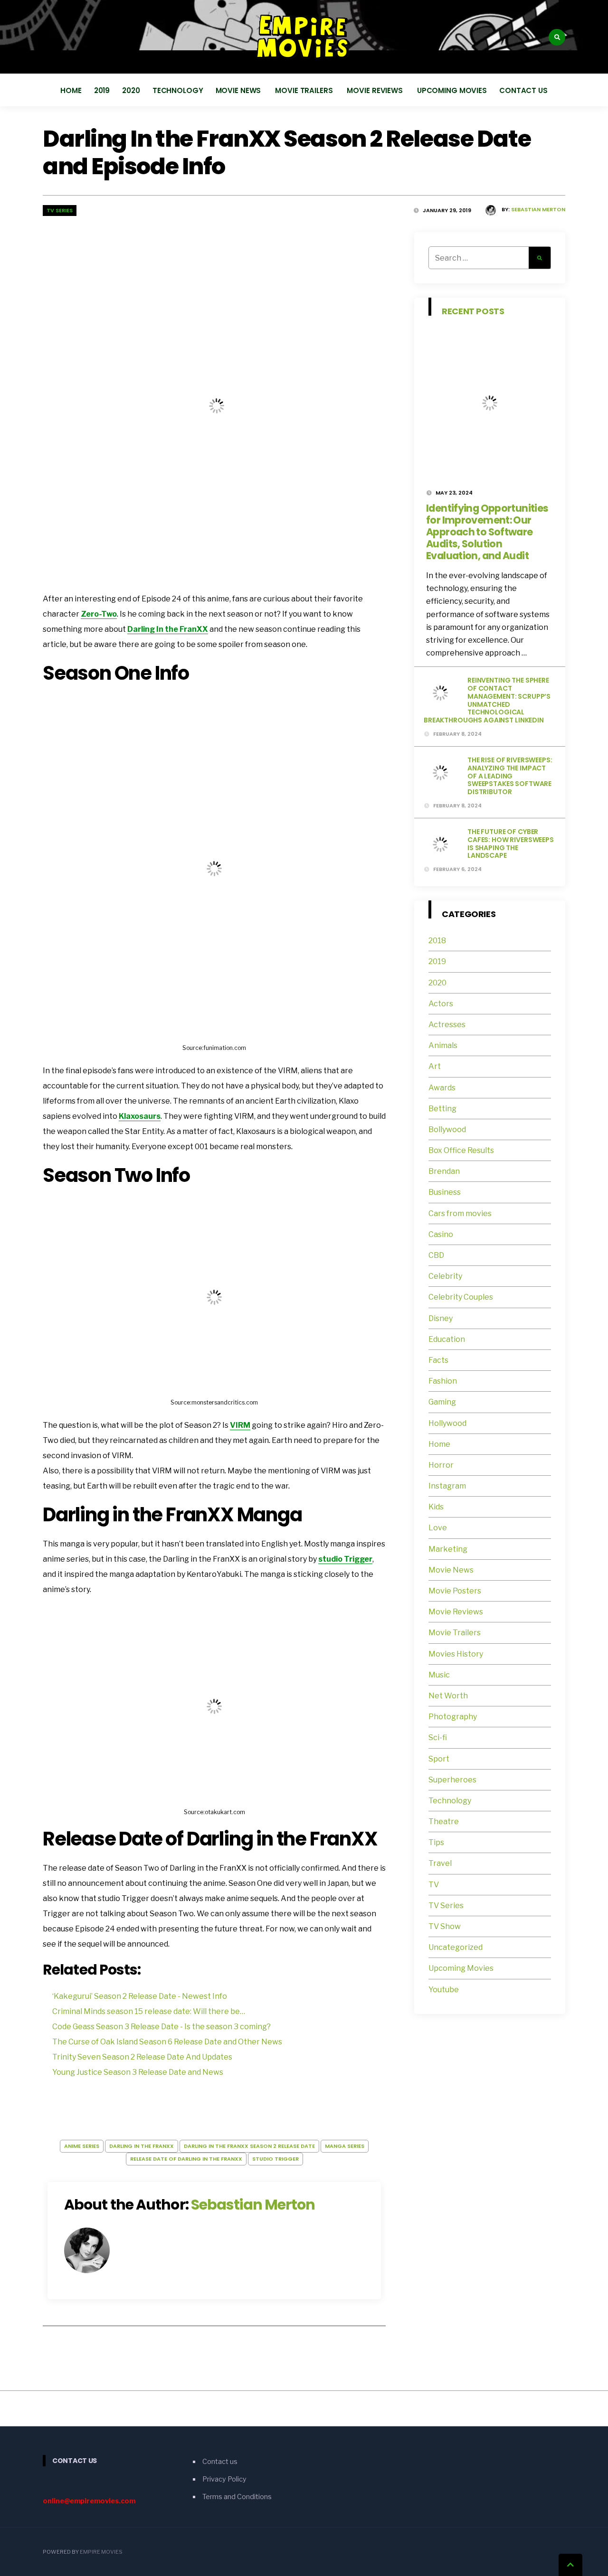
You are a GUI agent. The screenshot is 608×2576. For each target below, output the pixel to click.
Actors (441, 1004)
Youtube (444, 1990)
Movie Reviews (375, 90)
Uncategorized (456, 1947)
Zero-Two (99, 614)
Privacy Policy (224, 2479)
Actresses (447, 1025)
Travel (440, 1863)
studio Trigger (345, 1559)
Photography (453, 1717)
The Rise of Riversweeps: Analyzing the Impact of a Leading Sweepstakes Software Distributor (510, 776)
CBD (436, 1255)
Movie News (239, 90)
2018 (437, 941)
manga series (345, 2146)
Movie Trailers (305, 90)
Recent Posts (473, 311)
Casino (441, 1234)
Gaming (442, 1402)
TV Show (445, 1926)
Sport (439, 1759)
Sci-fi (438, 1738)
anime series (82, 2146)
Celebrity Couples (461, 1297)
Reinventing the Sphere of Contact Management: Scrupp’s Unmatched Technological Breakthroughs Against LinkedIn (487, 700)
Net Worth (448, 1696)
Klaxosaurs (140, 1116)
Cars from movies (460, 1213)
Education (447, 1339)
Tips (436, 1842)
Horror (441, 1465)
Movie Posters (456, 1591)
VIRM (240, 1425)
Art (435, 1066)
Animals (443, 1045)
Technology (178, 90)
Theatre (444, 1822)
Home (71, 90)
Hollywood (447, 1423)
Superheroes (452, 1780)
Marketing (448, 1549)
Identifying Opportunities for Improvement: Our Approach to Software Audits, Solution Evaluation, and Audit (487, 532)
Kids (436, 1507)
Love (438, 1528)
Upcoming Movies (452, 90)
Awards (442, 1088)
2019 (102, 90)
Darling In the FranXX (168, 629)
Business (445, 1192)
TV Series (60, 210)
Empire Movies (101, 2552)
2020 (131, 90)
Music (439, 1675)
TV (434, 1885)
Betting (442, 1109)
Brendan (444, 1171)
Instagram (447, 1486)
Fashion (443, 1381)
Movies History (456, 1654)
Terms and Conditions (237, 2497)
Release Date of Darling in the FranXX (186, 2159)
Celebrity (445, 1276)
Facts (438, 1360)
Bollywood (447, 1129)
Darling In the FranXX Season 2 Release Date (249, 2146)
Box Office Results (461, 1150)
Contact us (523, 90)
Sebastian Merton (538, 209)
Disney (441, 1318)
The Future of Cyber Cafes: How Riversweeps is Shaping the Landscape (511, 843)
